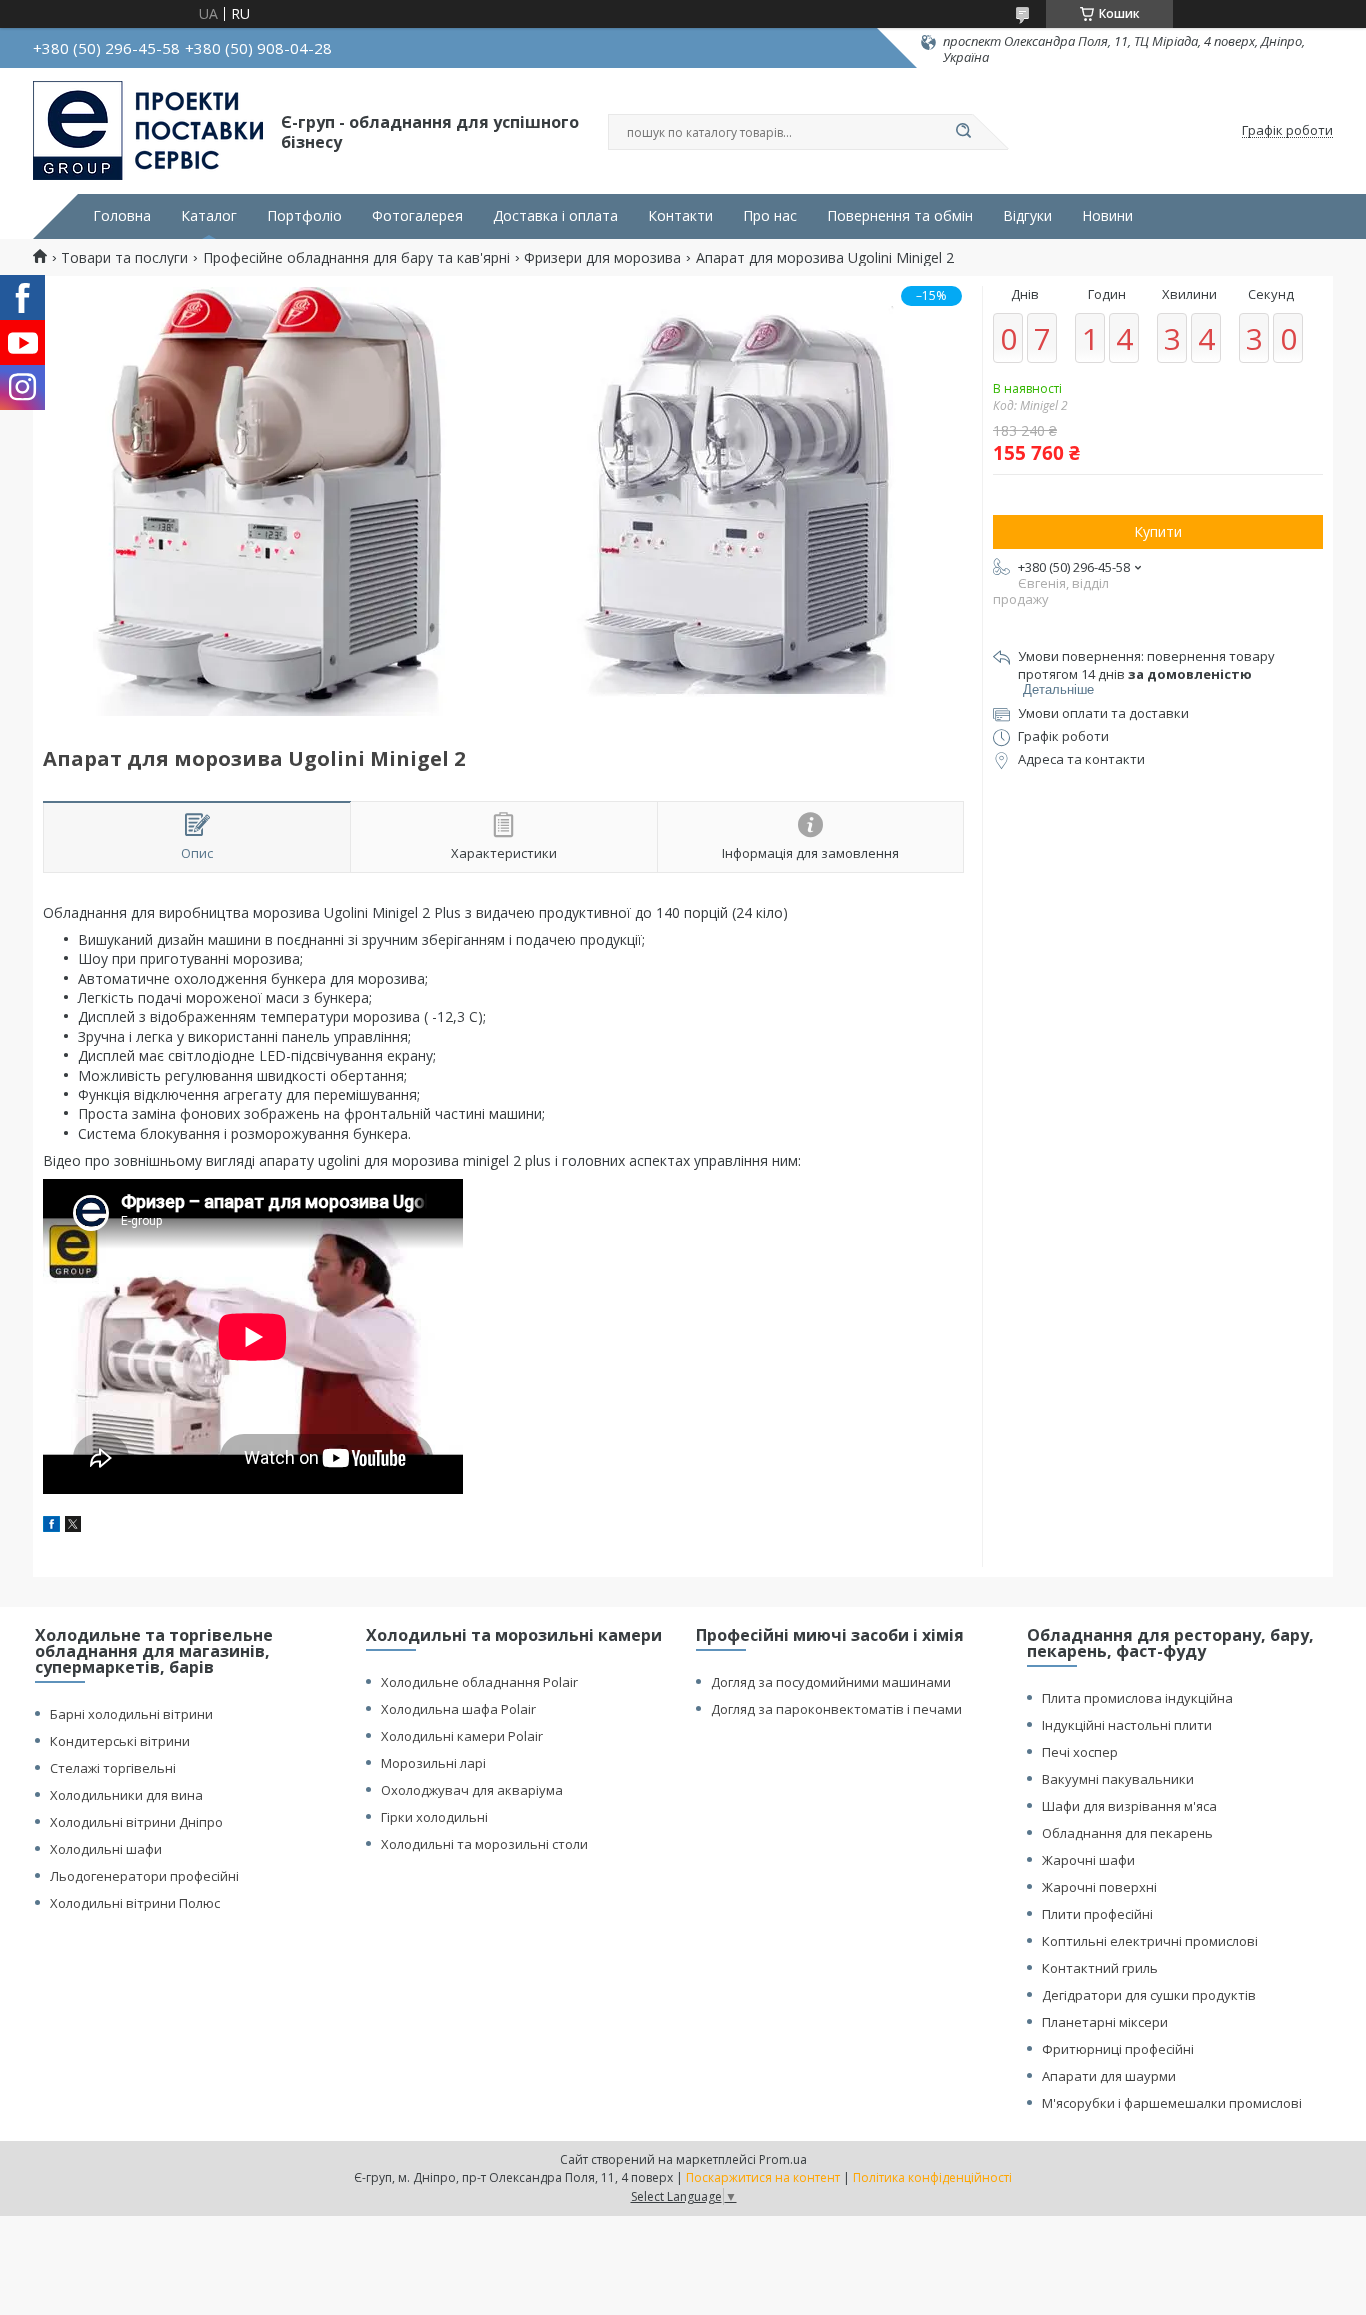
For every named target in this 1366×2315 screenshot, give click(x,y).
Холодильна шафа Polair (458, 1709)
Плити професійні (1097, 1914)
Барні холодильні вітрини (131, 1714)
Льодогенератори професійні (144, 1876)
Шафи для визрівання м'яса (1129, 1806)
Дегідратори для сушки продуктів (1149, 1995)
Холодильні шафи (106, 1849)
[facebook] (51, 1526)
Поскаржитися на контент (763, 2177)
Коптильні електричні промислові (1150, 1941)
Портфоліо (304, 216)
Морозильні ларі (433, 1763)
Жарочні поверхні (1099, 1887)
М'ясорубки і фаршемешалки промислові (1172, 2103)
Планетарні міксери (1105, 2022)
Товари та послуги (124, 258)
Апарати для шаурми (1109, 2076)
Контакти (680, 216)
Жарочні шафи (1088, 1860)
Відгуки (1027, 216)
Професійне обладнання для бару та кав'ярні (356, 258)
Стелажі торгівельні (113, 1768)
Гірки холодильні (434, 1817)
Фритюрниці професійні (1118, 2049)
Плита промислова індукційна (1137, 1698)
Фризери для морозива (602, 258)
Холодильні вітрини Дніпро (136, 1822)
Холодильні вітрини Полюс (135, 1903)
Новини (1107, 216)
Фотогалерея (417, 216)
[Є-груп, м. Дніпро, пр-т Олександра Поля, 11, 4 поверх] (148, 131)
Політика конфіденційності (932, 2177)
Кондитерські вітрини (120, 1741)
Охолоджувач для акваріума (472, 1790)
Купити (1158, 531)
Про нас (770, 216)
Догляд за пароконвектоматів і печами (836, 1709)
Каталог (209, 216)
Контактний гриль (1100, 1968)
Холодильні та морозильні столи (484, 1844)
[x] (73, 1526)
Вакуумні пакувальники (1118, 1779)
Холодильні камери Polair (462, 1736)
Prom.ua (783, 2159)
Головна (122, 216)
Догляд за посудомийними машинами (831, 1682)
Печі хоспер (1080, 1752)
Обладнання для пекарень (1127, 1833)
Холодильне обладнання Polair (479, 1682)
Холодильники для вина (126, 1795)
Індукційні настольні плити (1127, 1725)
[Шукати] (963, 132)
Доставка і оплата (555, 216)
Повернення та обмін (900, 216)
